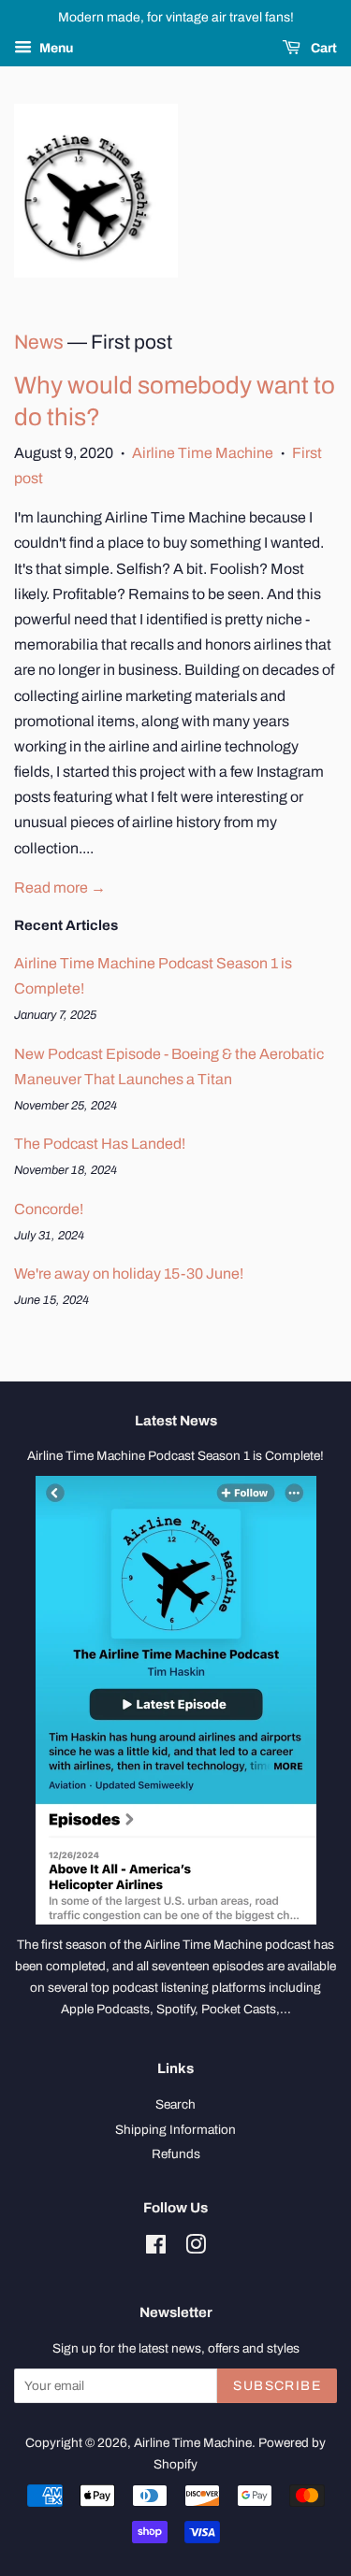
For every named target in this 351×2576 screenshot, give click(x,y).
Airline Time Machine (203, 453)
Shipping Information (175, 2130)
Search (175, 2104)
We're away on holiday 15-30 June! (129, 1274)
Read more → (60, 887)
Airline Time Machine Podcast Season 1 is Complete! (175, 1456)
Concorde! (49, 1209)
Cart (322, 48)
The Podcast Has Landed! (100, 1144)
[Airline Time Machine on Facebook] (156, 2248)
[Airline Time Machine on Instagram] (196, 2248)
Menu (55, 48)
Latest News (176, 1421)
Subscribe (277, 2386)
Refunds (176, 2154)
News (39, 342)
